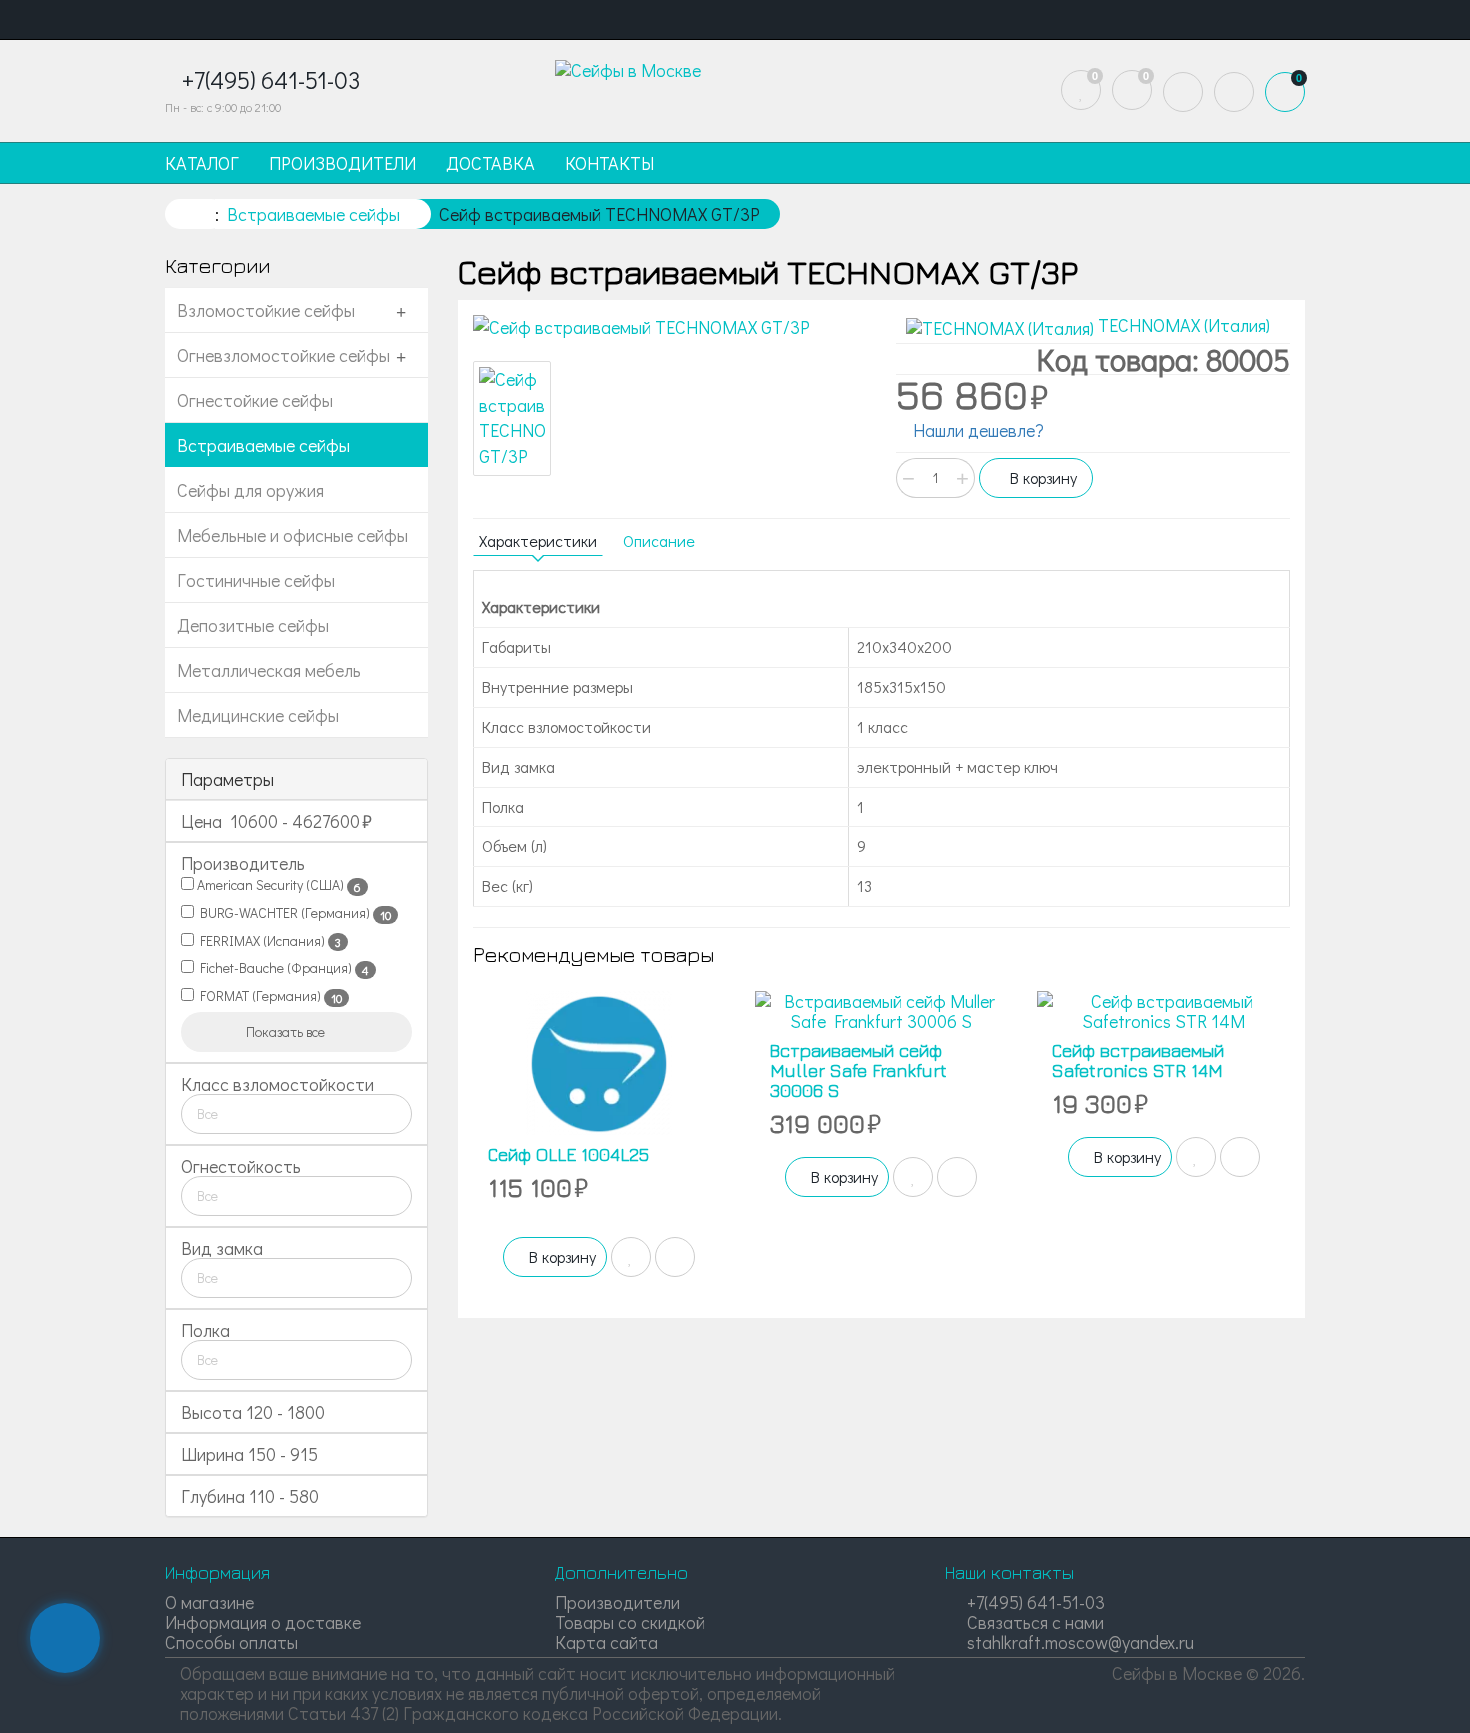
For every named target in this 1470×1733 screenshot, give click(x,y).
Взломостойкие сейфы (266, 310)
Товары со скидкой (630, 1622)
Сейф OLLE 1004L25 (568, 1154)
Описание (659, 540)
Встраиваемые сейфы (263, 445)
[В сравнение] (675, 1257)
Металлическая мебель (269, 670)
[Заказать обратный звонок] (65, 1638)
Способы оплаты (231, 1642)
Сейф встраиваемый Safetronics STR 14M (1138, 1060)
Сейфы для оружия (250, 490)
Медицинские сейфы (258, 715)
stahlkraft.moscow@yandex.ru (1078, 1642)
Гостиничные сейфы (256, 580)
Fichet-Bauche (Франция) (281, 968)
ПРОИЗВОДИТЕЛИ (342, 163)
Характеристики (538, 540)
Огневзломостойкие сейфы (283, 355)
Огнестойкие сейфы (255, 400)
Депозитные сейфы (253, 625)
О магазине (209, 1602)
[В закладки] (631, 1257)
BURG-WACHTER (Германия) (292, 913)
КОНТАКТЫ (609, 163)
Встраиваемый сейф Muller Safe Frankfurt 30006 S (858, 1070)
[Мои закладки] (1081, 90)
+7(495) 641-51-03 (1034, 1602)
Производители (617, 1602)
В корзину (1041, 477)
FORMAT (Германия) (268, 996)
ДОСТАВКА (490, 163)
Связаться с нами (1033, 1622)
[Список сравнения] (1132, 90)
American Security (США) (277, 885)
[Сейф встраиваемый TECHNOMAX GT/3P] (670, 328)
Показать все (287, 1031)
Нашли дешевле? (976, 430)
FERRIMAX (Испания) (267, 941)
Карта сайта (606, 1642)
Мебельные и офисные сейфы (292, 535)
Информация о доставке (263, 1622)
